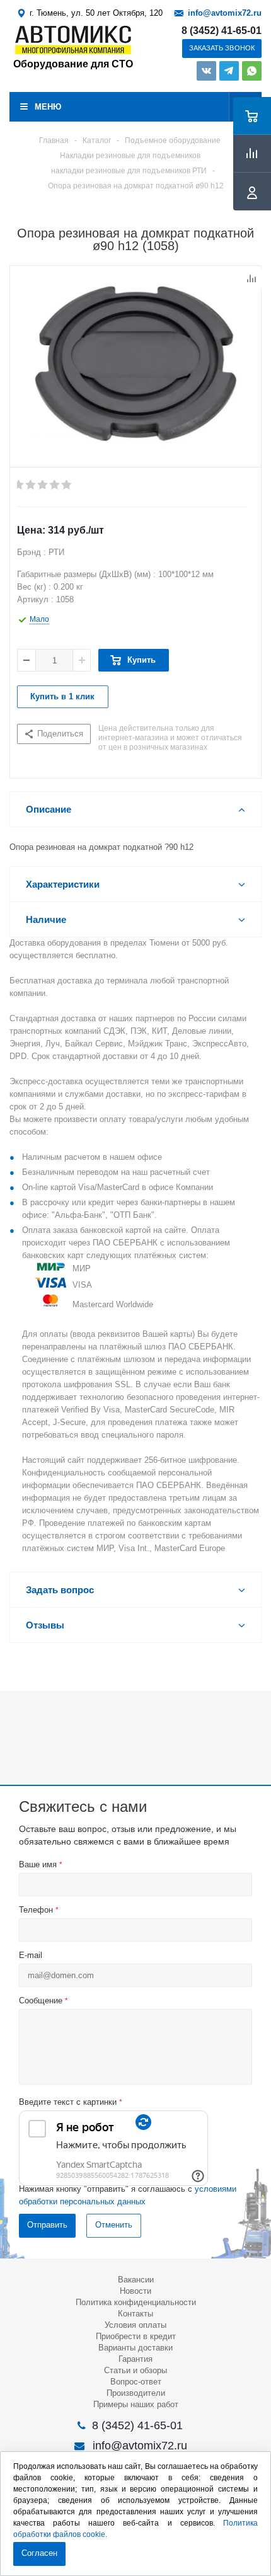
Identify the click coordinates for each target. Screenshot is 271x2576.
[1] (19, 485)
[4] (55, 485)
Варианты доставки (135, 2348)
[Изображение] (135, 364)
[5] (67, 485)
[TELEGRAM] (229, 71)
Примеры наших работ (136, 2404)
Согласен (39, 2553)
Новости (135, 2291)
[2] (31, 485)
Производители (136, 2393)
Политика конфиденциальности (136, 2302)
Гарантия (135, 2359)
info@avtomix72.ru (225, 13)
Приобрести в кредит (136, 2336)
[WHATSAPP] (252, 71)
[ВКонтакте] (206, 71)
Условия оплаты (135, 2325)
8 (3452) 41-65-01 (222, 31)
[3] (43, 485)
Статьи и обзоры (135, 2370)
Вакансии (136, 2280)
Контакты (135, 2314)
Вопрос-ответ (136, 2382)
